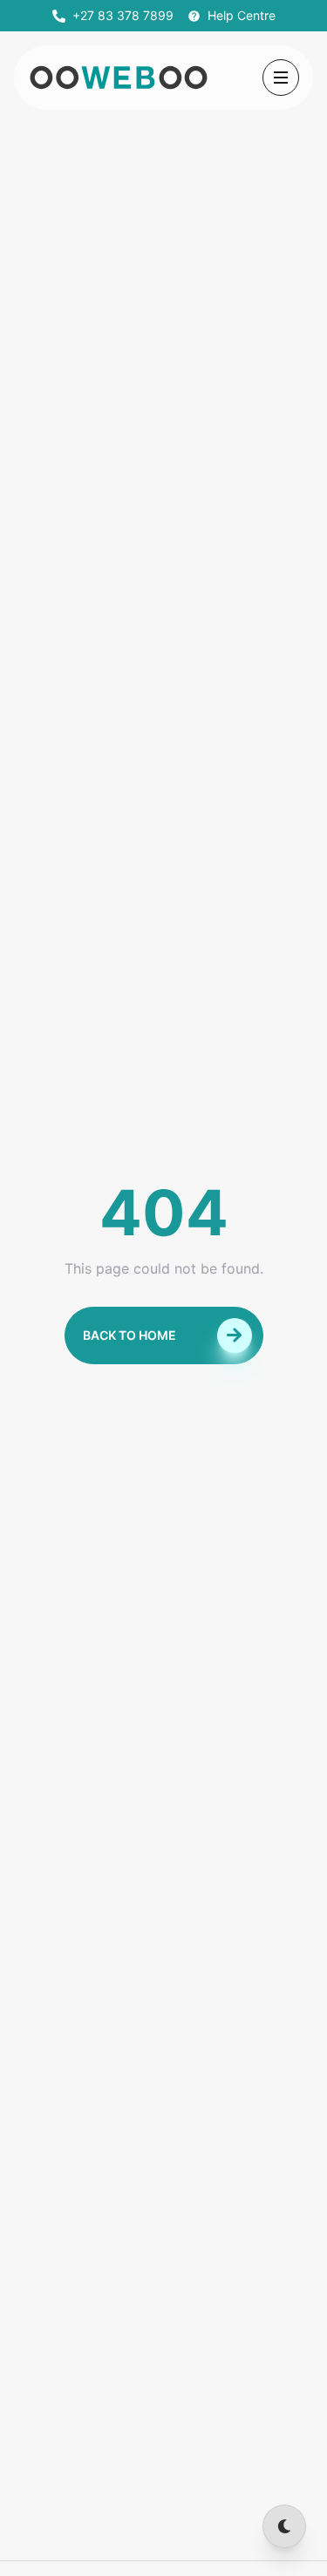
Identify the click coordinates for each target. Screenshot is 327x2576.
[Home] (85, 2526)
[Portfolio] (204, 2526)
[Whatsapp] (164, 2526)
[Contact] (242, 2526)
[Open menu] (281, 78)
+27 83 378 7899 (123, 15)
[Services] (124, 2526)
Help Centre (242, 15)
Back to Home (129, 1335)
